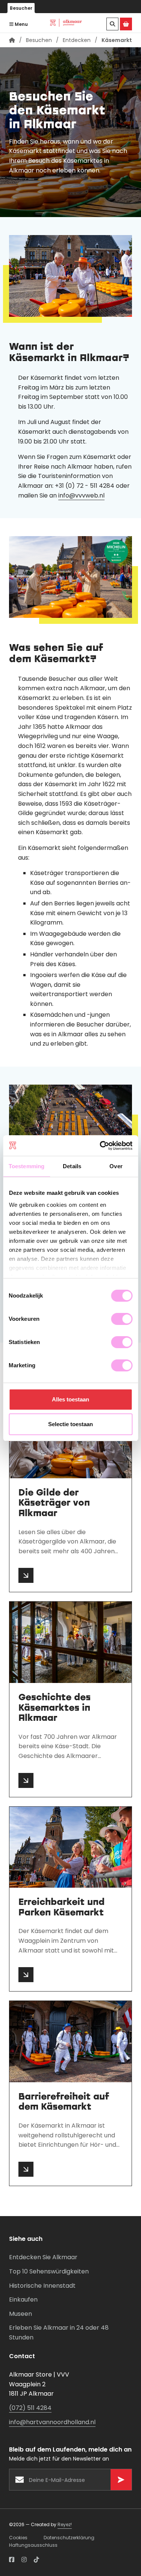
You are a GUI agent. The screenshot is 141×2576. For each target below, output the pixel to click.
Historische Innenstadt (42, 2286)
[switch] (122, 1319)
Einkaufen (23, 2300)
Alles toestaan (70, 1399)
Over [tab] (116, 1166)
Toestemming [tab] (27, 1166)
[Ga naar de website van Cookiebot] (100, 1146)
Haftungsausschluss (33, 2545)
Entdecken (77, 40)
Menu (21, 24)
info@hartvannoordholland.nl (52, 2422)
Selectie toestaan (70, 1424)
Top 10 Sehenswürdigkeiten (49, 2271)
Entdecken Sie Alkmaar (43, 2257)
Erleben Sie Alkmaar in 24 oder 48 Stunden (59, 2332)
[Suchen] (112, 24)
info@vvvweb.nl (81, 495)
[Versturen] (121, 2480)
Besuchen (39, 40)
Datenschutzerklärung (69, 2538)
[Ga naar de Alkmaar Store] (126, 24)
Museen (20, 2314)
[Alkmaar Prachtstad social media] (12, 2560)
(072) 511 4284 (30, 2408)
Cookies (18, 2538)
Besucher (21, 8)
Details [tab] (72, 1166)
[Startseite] (12, 40)
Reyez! (65, 2524)
